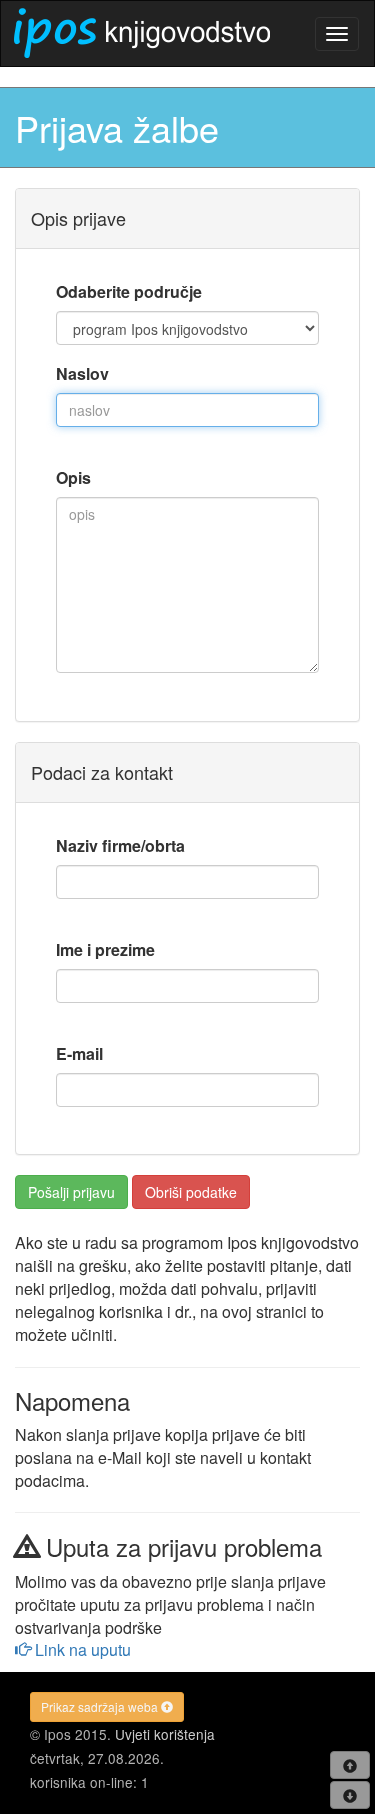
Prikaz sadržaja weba (101, 1706)
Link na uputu (81, 1649)
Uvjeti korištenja (165, 1734)
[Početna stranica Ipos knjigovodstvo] (142, 33)
